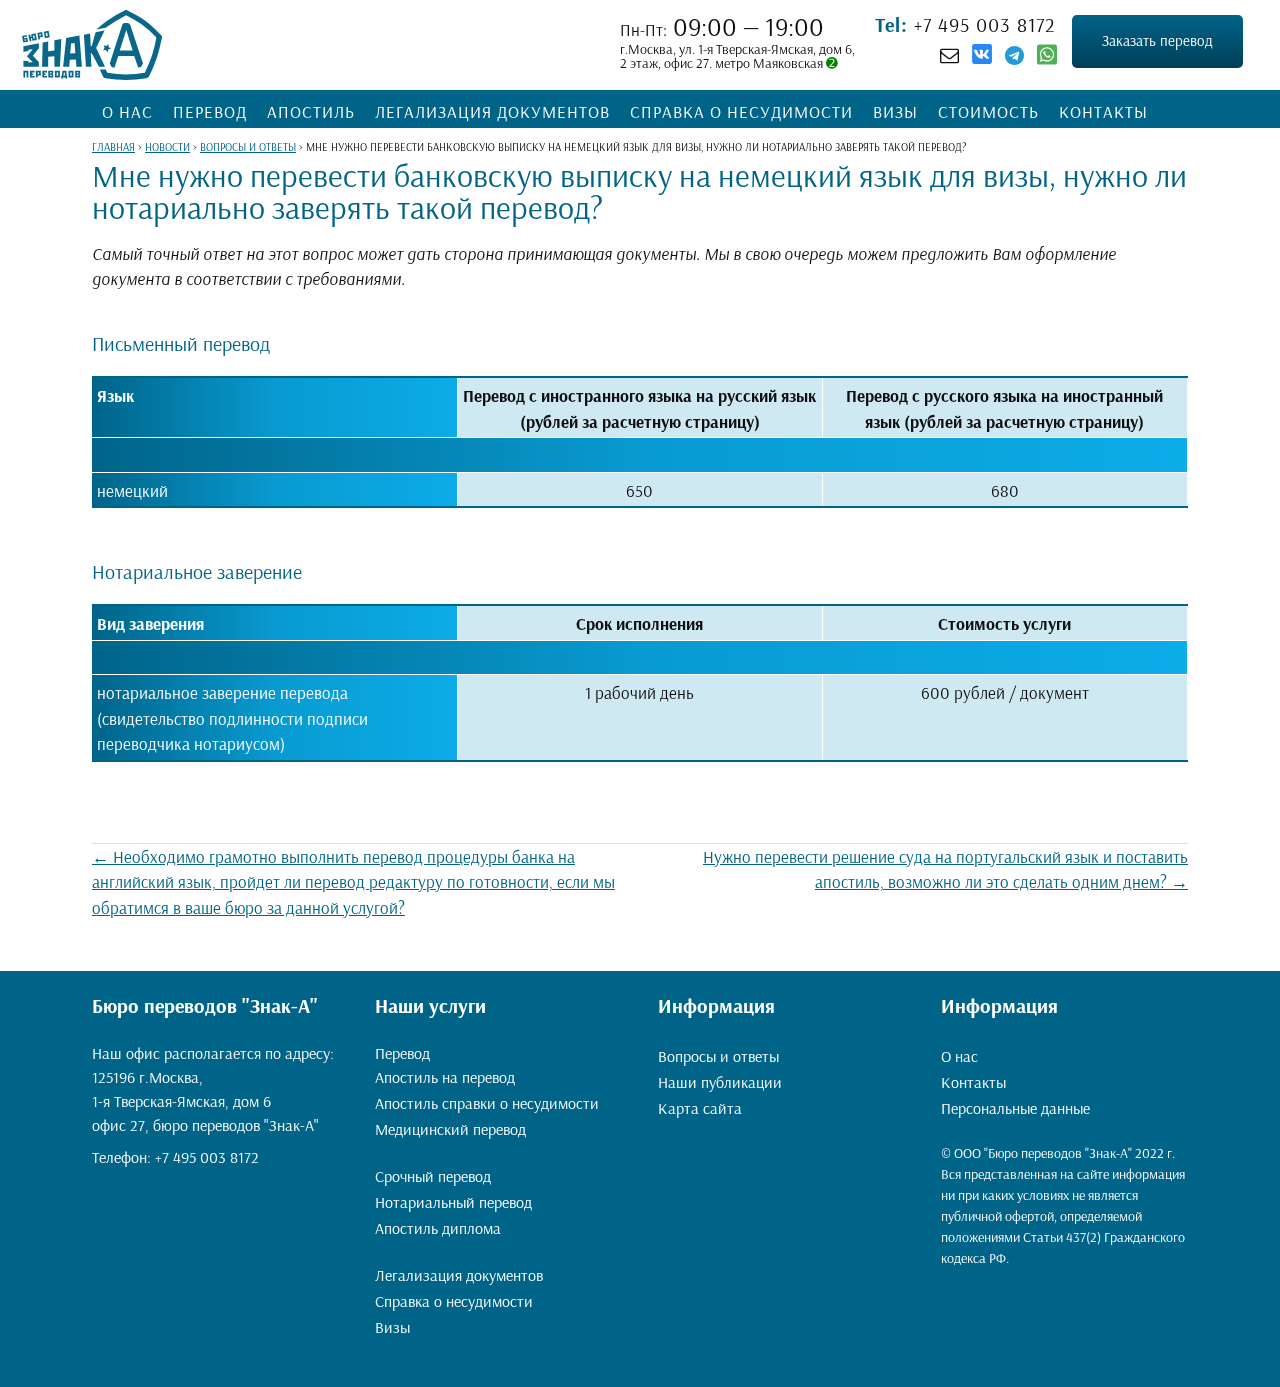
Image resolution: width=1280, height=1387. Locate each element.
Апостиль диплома (438, 1228)
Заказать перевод (1157, 40)
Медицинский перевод (450, 1129)
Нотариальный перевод (453, 1202)
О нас (127, 111)
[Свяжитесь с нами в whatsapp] (1047, 59)
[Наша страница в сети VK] (982, 57)
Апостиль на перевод (445, 1077)
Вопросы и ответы (718, 1056)
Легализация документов (492, 111)
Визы (895, 111)
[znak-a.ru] (92, 45)
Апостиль (311, 111)
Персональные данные (1015, 1108)
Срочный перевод (433, 1176)
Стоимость (988, 111)
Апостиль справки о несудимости (487, 1103)
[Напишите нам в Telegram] (1014, 55)
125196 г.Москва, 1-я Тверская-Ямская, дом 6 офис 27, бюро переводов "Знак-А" (205, 1101)
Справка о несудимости (741, 111)
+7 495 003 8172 (982, 24)
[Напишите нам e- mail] (949, 55)
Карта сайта (700, 1108)
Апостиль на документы (443, 1153)
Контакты (1103, 111)
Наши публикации (720, 1082)
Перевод (210, 111)
